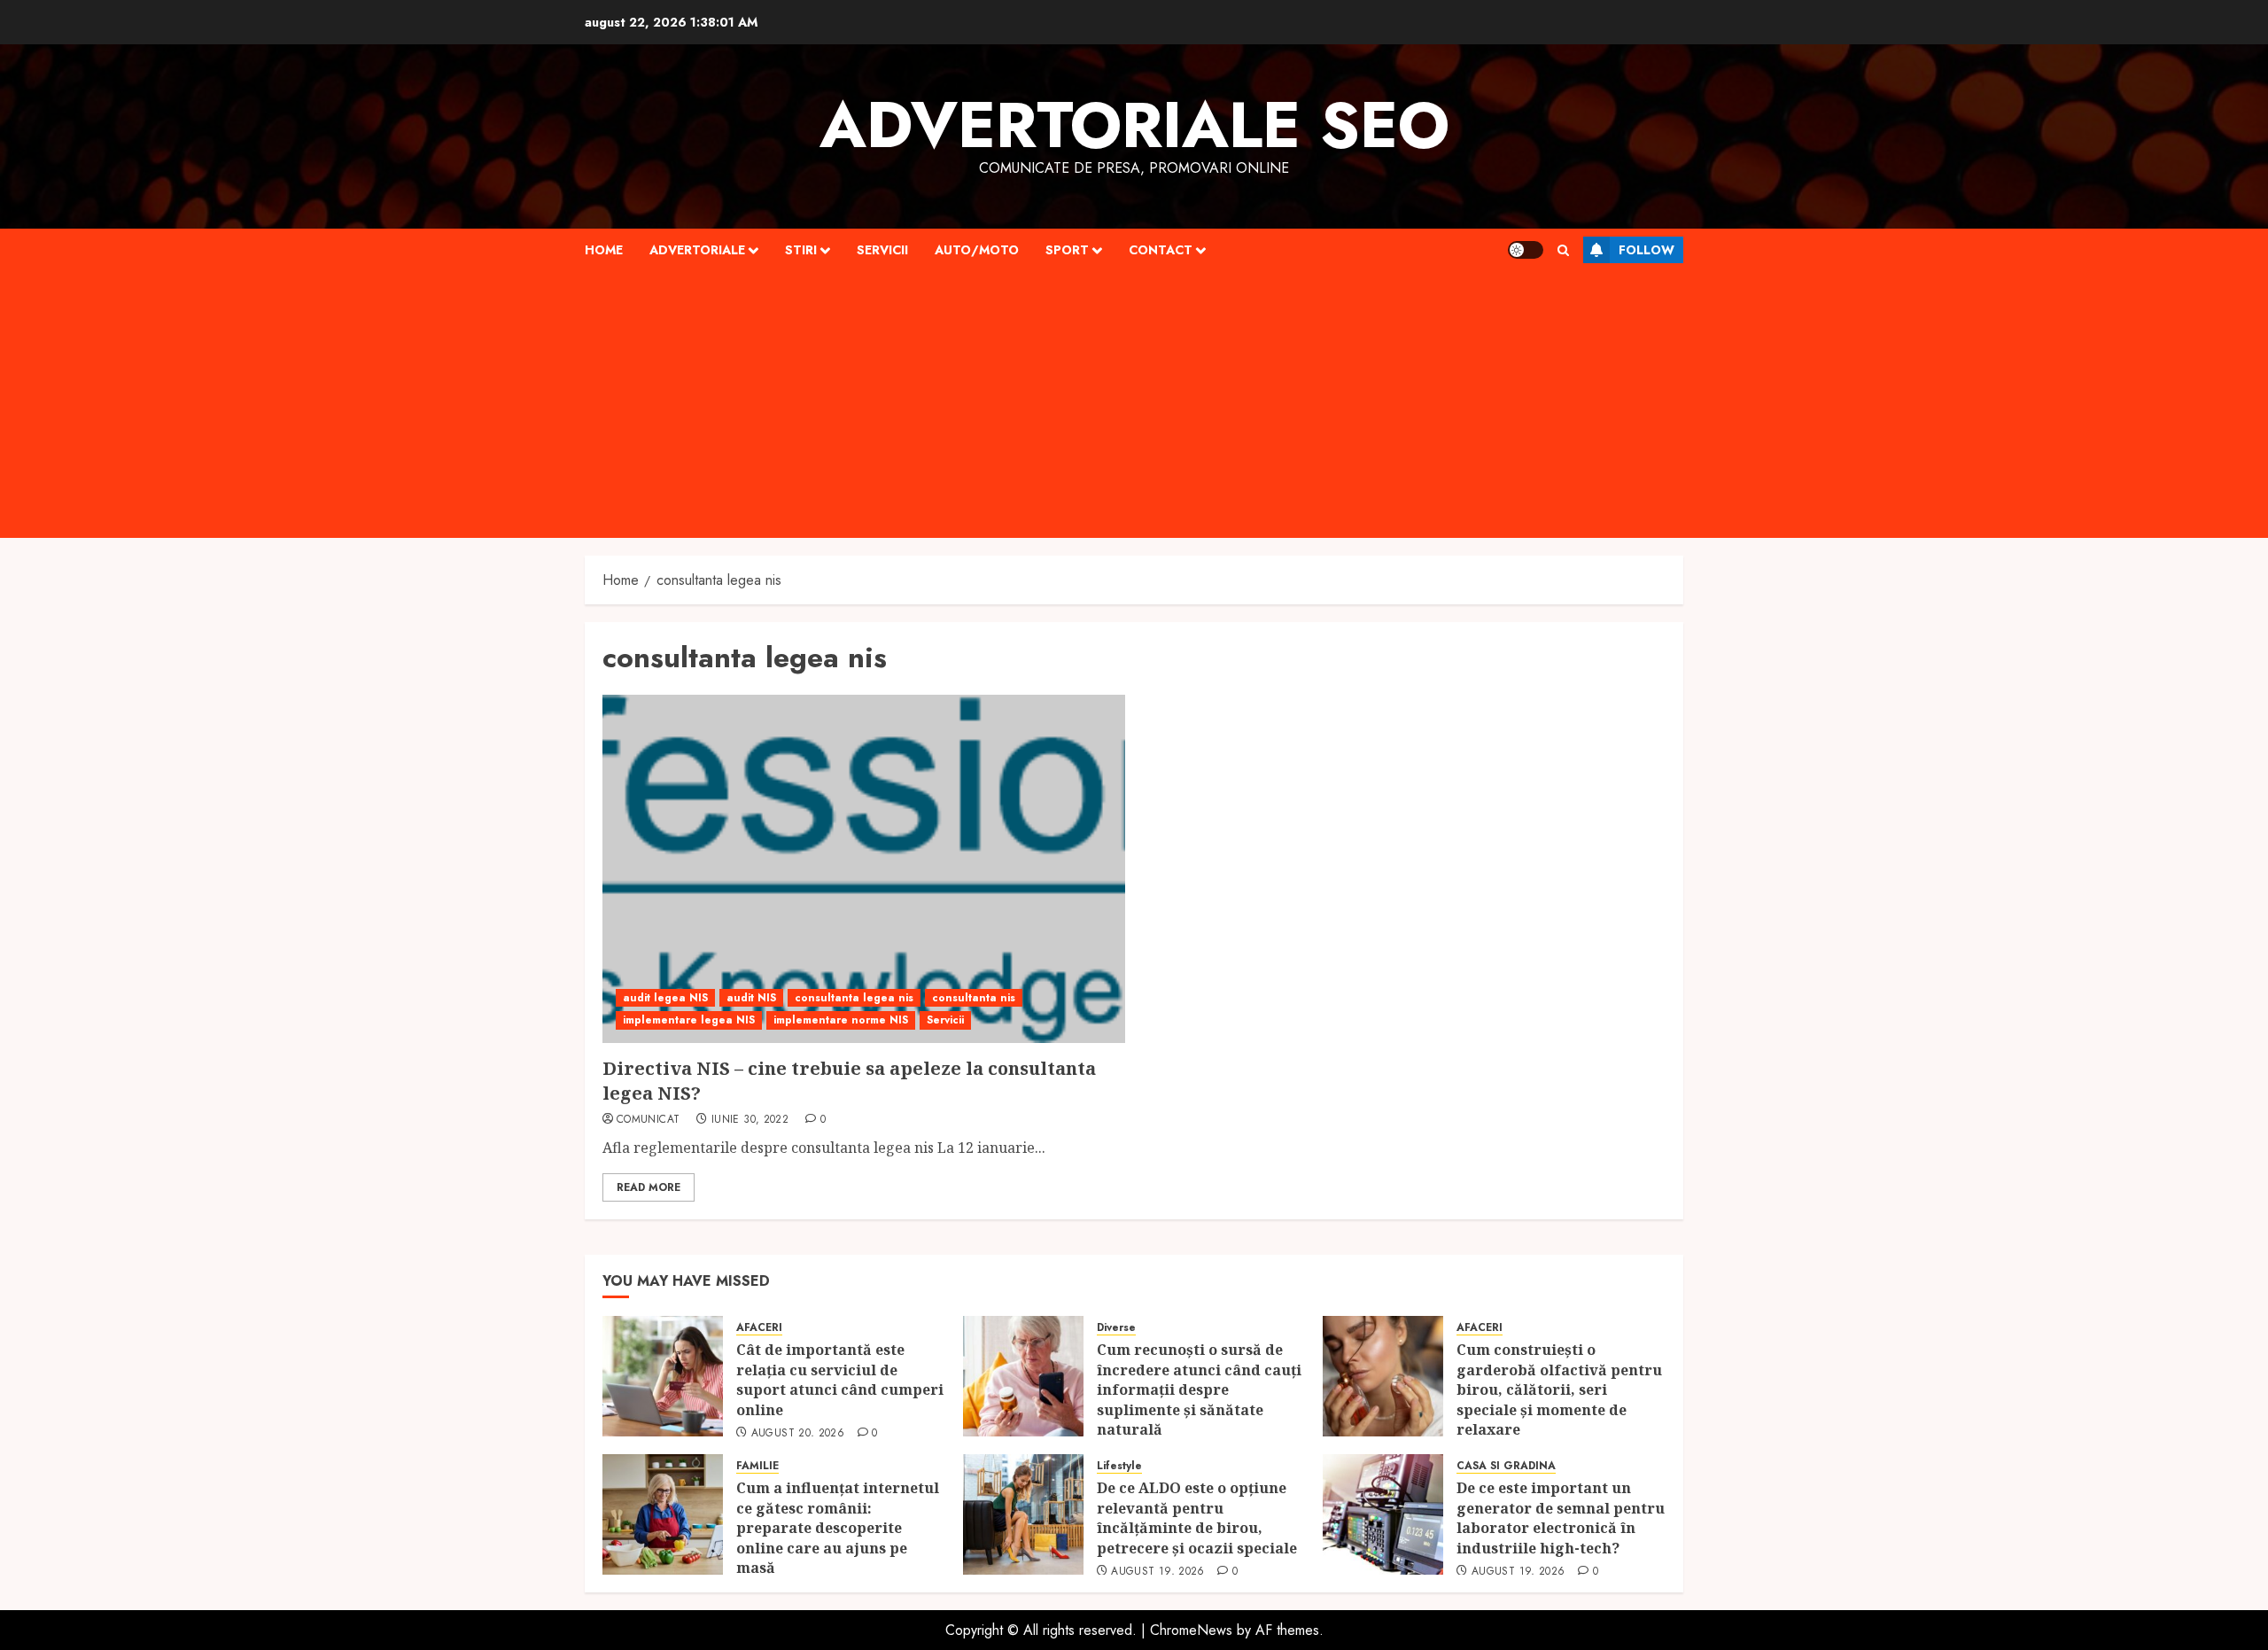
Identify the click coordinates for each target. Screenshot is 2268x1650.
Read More (649, 1187)
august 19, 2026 (1157, 1572)
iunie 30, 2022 (750, 1120)
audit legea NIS (665, 998)
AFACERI (759, 1328)
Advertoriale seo (1134, 125)
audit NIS (751, 998)
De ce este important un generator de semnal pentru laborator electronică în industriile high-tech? (1561, 1518)
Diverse (1116, 1328)
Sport (1067, 250)
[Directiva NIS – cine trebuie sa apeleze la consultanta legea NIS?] (864, 869)
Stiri (801, 250)
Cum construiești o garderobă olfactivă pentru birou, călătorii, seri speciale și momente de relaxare (1559, 1389)
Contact (1161, 250)
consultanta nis (974, 998)
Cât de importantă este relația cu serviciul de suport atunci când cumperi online (840, 1379)
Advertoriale (697, 250)
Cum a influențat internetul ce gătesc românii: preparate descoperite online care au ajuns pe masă (838, 1528)
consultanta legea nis (854, 998)
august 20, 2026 (798, 1434)
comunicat (648, 1120)
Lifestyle (1119, 1466)
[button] (1563, 250)
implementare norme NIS (841, 1020)
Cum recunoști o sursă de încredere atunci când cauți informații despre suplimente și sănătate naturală (1199, 1389)
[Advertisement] (1134, 405)
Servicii (882, 250)
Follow (1647, 250)
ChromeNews (1191, 1630)
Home (604, 250)
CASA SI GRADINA (1506, 1466)
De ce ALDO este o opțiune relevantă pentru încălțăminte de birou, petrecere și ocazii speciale (1199, 1518)
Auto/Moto (977, 250)
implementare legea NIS (689, 1020)
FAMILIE (757, 1466)
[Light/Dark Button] (1526, 250)
